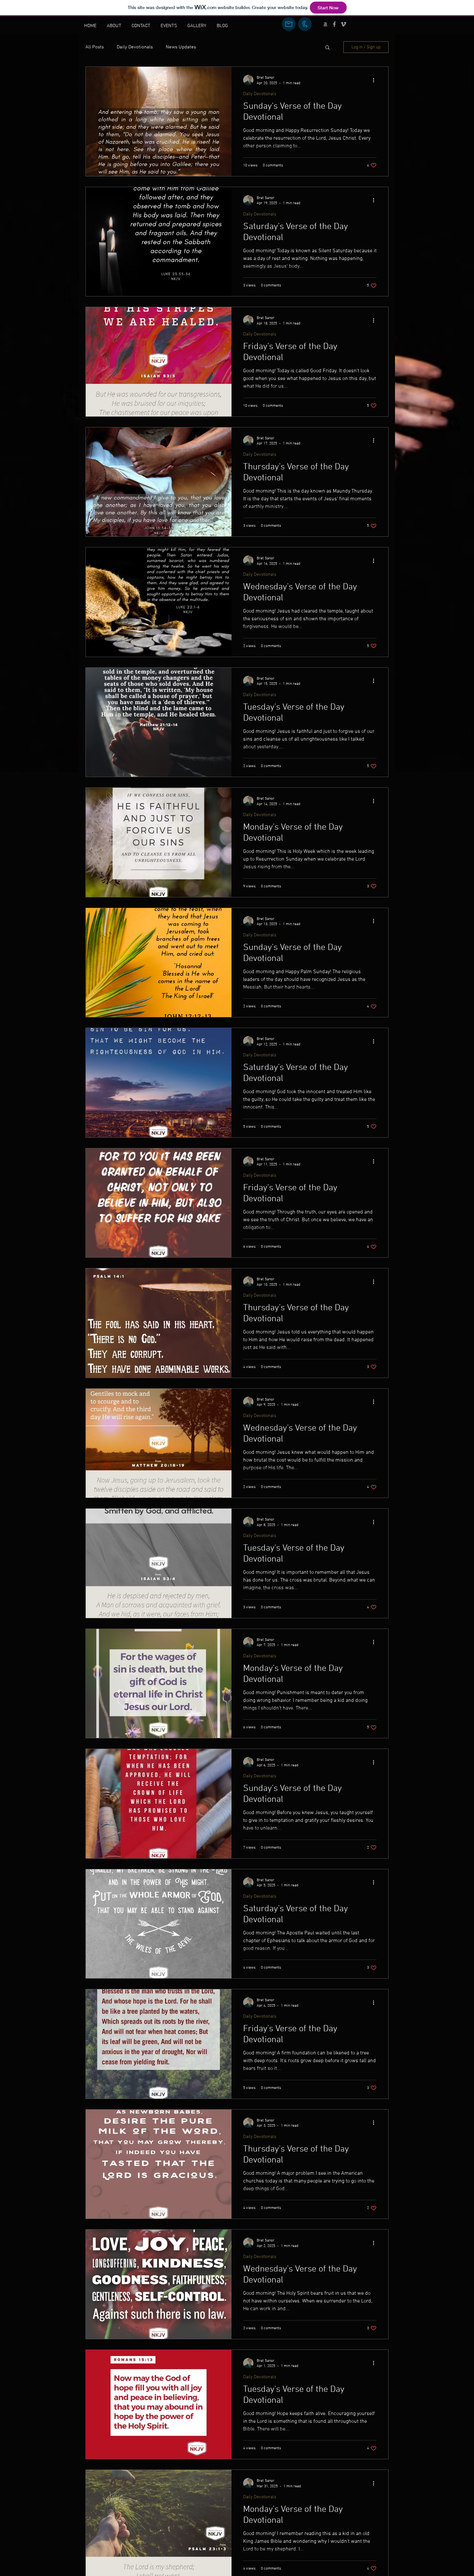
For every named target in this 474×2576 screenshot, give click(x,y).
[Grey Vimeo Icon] (343, 24)
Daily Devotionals (135, 47)
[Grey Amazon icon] (325, 24)
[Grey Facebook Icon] (334, 24)
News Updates (181, 47)
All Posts (95, 47)
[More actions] (376, 80)
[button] (327, 48)
